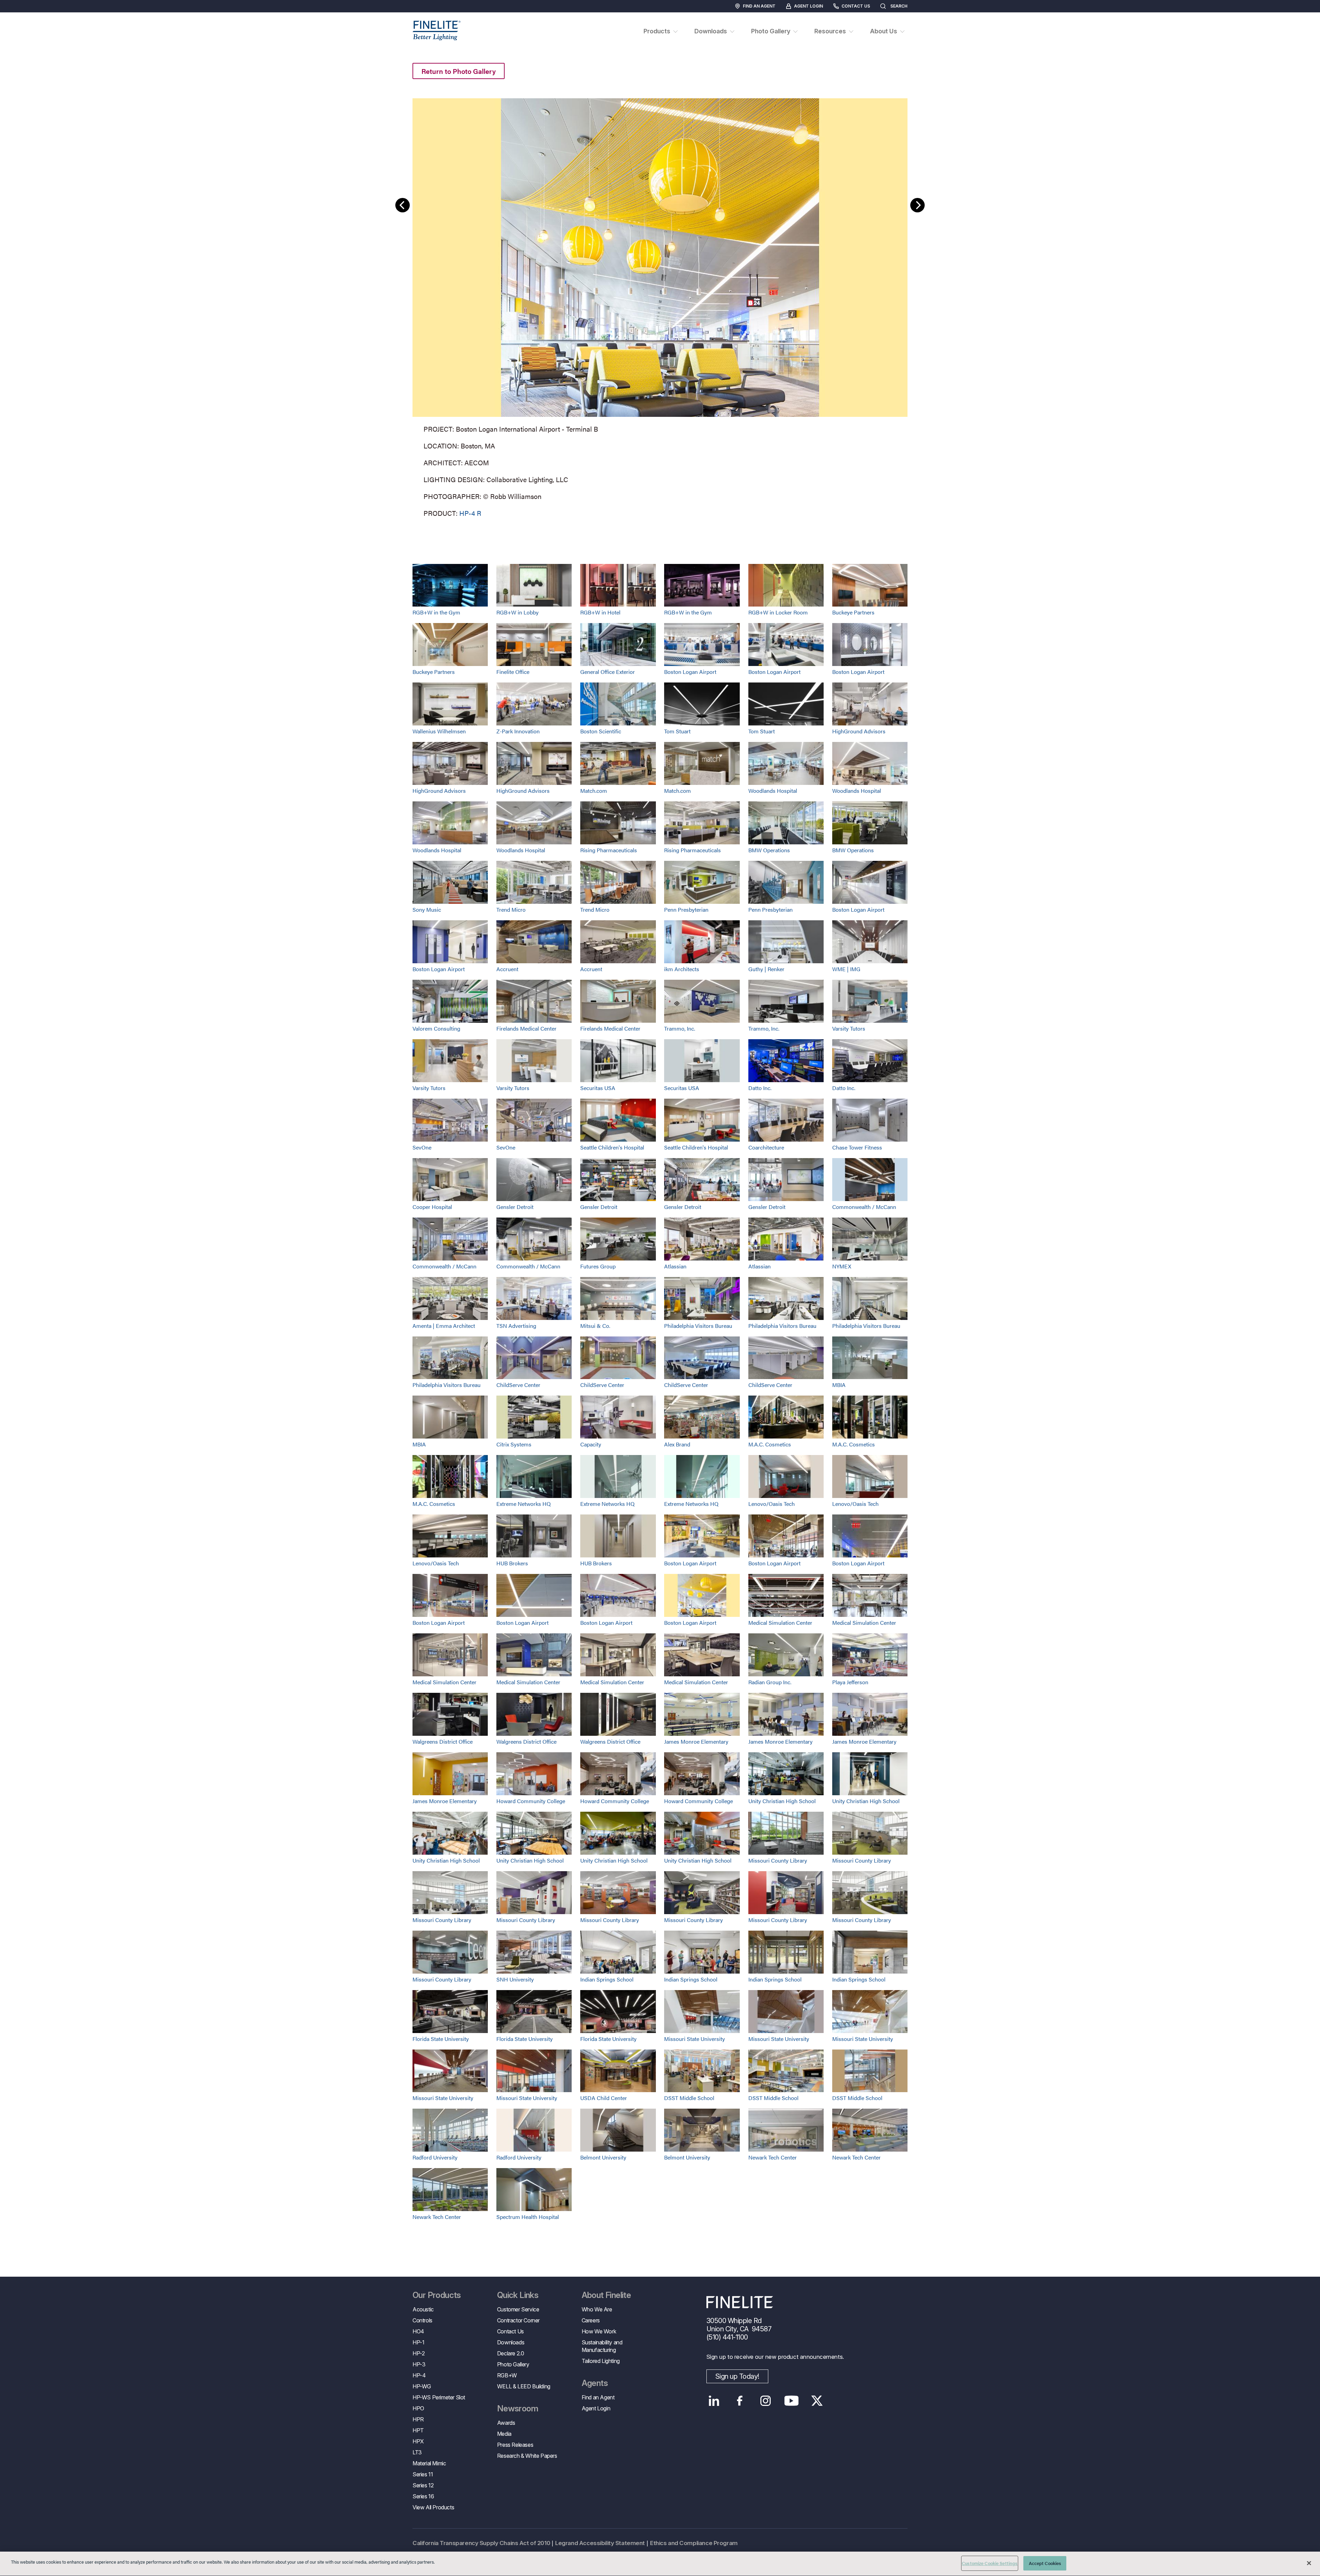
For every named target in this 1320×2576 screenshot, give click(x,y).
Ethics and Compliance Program (694, 2543)
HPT (418, 2430)
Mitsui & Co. (595, 1326)
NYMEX (842, 1266)
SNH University (515, 1979)
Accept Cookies (1045, 2563)
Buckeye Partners (853, 612)
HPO (418, 2408)
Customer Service (518, 2309)
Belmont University (603, 2157)
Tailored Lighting (601, 2361)
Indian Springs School (607, 1979)
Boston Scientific (601, 731)
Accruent (507, 969)
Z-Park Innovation (518, 731)
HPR (418, 2419)
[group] (660, 306)
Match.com (594, 791)
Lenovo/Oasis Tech (772, 1504)
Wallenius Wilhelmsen (439, 731)
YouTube (791, 2401)
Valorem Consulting (436, 1028)
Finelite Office (513, 672)
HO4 (418, 2331)
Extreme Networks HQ (524, 1504)
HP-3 (419, 2364)
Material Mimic (429, 2463)
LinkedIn (714, 2401)
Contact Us (856, 6)
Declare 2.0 (511, 2353)
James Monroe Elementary (696, 1741)
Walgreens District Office (443, 1741)
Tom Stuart (677, 731)
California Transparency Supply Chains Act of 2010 (481, 2543)
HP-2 (419, 2353)
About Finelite (606, 2295)
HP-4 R (470, 513)
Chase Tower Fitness (857, 1147)
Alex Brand (677, 1444)
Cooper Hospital (432, 1207)
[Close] (1309, 2563)
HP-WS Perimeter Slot (439, 2397)
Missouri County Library (778, 1860)
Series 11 (423, 2474)
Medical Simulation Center (780, 1623)
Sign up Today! (737, 2376)
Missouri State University (695, 2039)
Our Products (437, 2295)
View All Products (433, 2507)
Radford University (435, 2157)
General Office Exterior (608, 672)
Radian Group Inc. (770, 1682)
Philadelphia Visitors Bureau (698, 1326)
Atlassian (675, 1266)
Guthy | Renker (766, 969)
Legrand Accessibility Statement (600, 2543)
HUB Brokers (512, 1563)
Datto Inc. (760, 1088)
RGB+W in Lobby (518, 612)
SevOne (422, 1147)
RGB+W (507, 2375)
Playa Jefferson (850, 1682)
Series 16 (423, 2496)
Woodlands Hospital (773, 791)
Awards (506, 2423)
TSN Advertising (516, 1326)
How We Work (599, 2331)
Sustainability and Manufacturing (602, 2346)
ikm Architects (682, 969)
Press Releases (515, 2445)
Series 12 (423, 2485)
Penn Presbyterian (686, 909)
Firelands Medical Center (526, 1028)
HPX (418, 2441)
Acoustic (423, 2309)
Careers (591, 2320)
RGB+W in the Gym (436, 612)
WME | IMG (846, 969)
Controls (422, 2320)
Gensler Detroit (515, 1207)
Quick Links (518, 2295)
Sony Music (427, 909)
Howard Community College (531, 1801)
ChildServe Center (518, 1385)
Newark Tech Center (773, 2157)
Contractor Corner (518, 2320)
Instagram (766, 2401)
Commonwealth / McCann (864, 1207)
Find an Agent (759, 6)
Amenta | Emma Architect (444, 1326)
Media (504, 2434)
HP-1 (418, 2342)
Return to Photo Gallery (459, 71)
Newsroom (518, 2409)
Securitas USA (598, 1088)
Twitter (817, 2401)
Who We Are (597, 2309)
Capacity (591, 1444)
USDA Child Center (604, 2098)
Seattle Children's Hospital (612, 1147)
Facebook (740, 2401)
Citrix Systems (514, 1444)
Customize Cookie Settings (990, 2563)
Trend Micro (511, 909)
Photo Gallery (513, 2364)
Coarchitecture (766, 1147)
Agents (595, 2383)
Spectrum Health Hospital (528, 2217)
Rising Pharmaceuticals (609, 850)
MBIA (839, 1385)
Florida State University (441, 2039)
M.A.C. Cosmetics (770, 1444)
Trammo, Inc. (680, 1028)
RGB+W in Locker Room (778, 612)
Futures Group (598, 1266)
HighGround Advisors (859, 731)
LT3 (417, 2452)
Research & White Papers (527, 2456)
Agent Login (808, 6)
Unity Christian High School (782, 1801)
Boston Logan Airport (690, 672)
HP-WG (422, 2386)
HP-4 (419, 2375)
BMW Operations (769, 850)
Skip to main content (25, 18)
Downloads (511, 2342)
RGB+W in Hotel (600, 612)
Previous (403, 205)
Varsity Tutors (849, 1028)
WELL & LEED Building (524, 2386)
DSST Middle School (689, 2098)
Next (917, 205)
